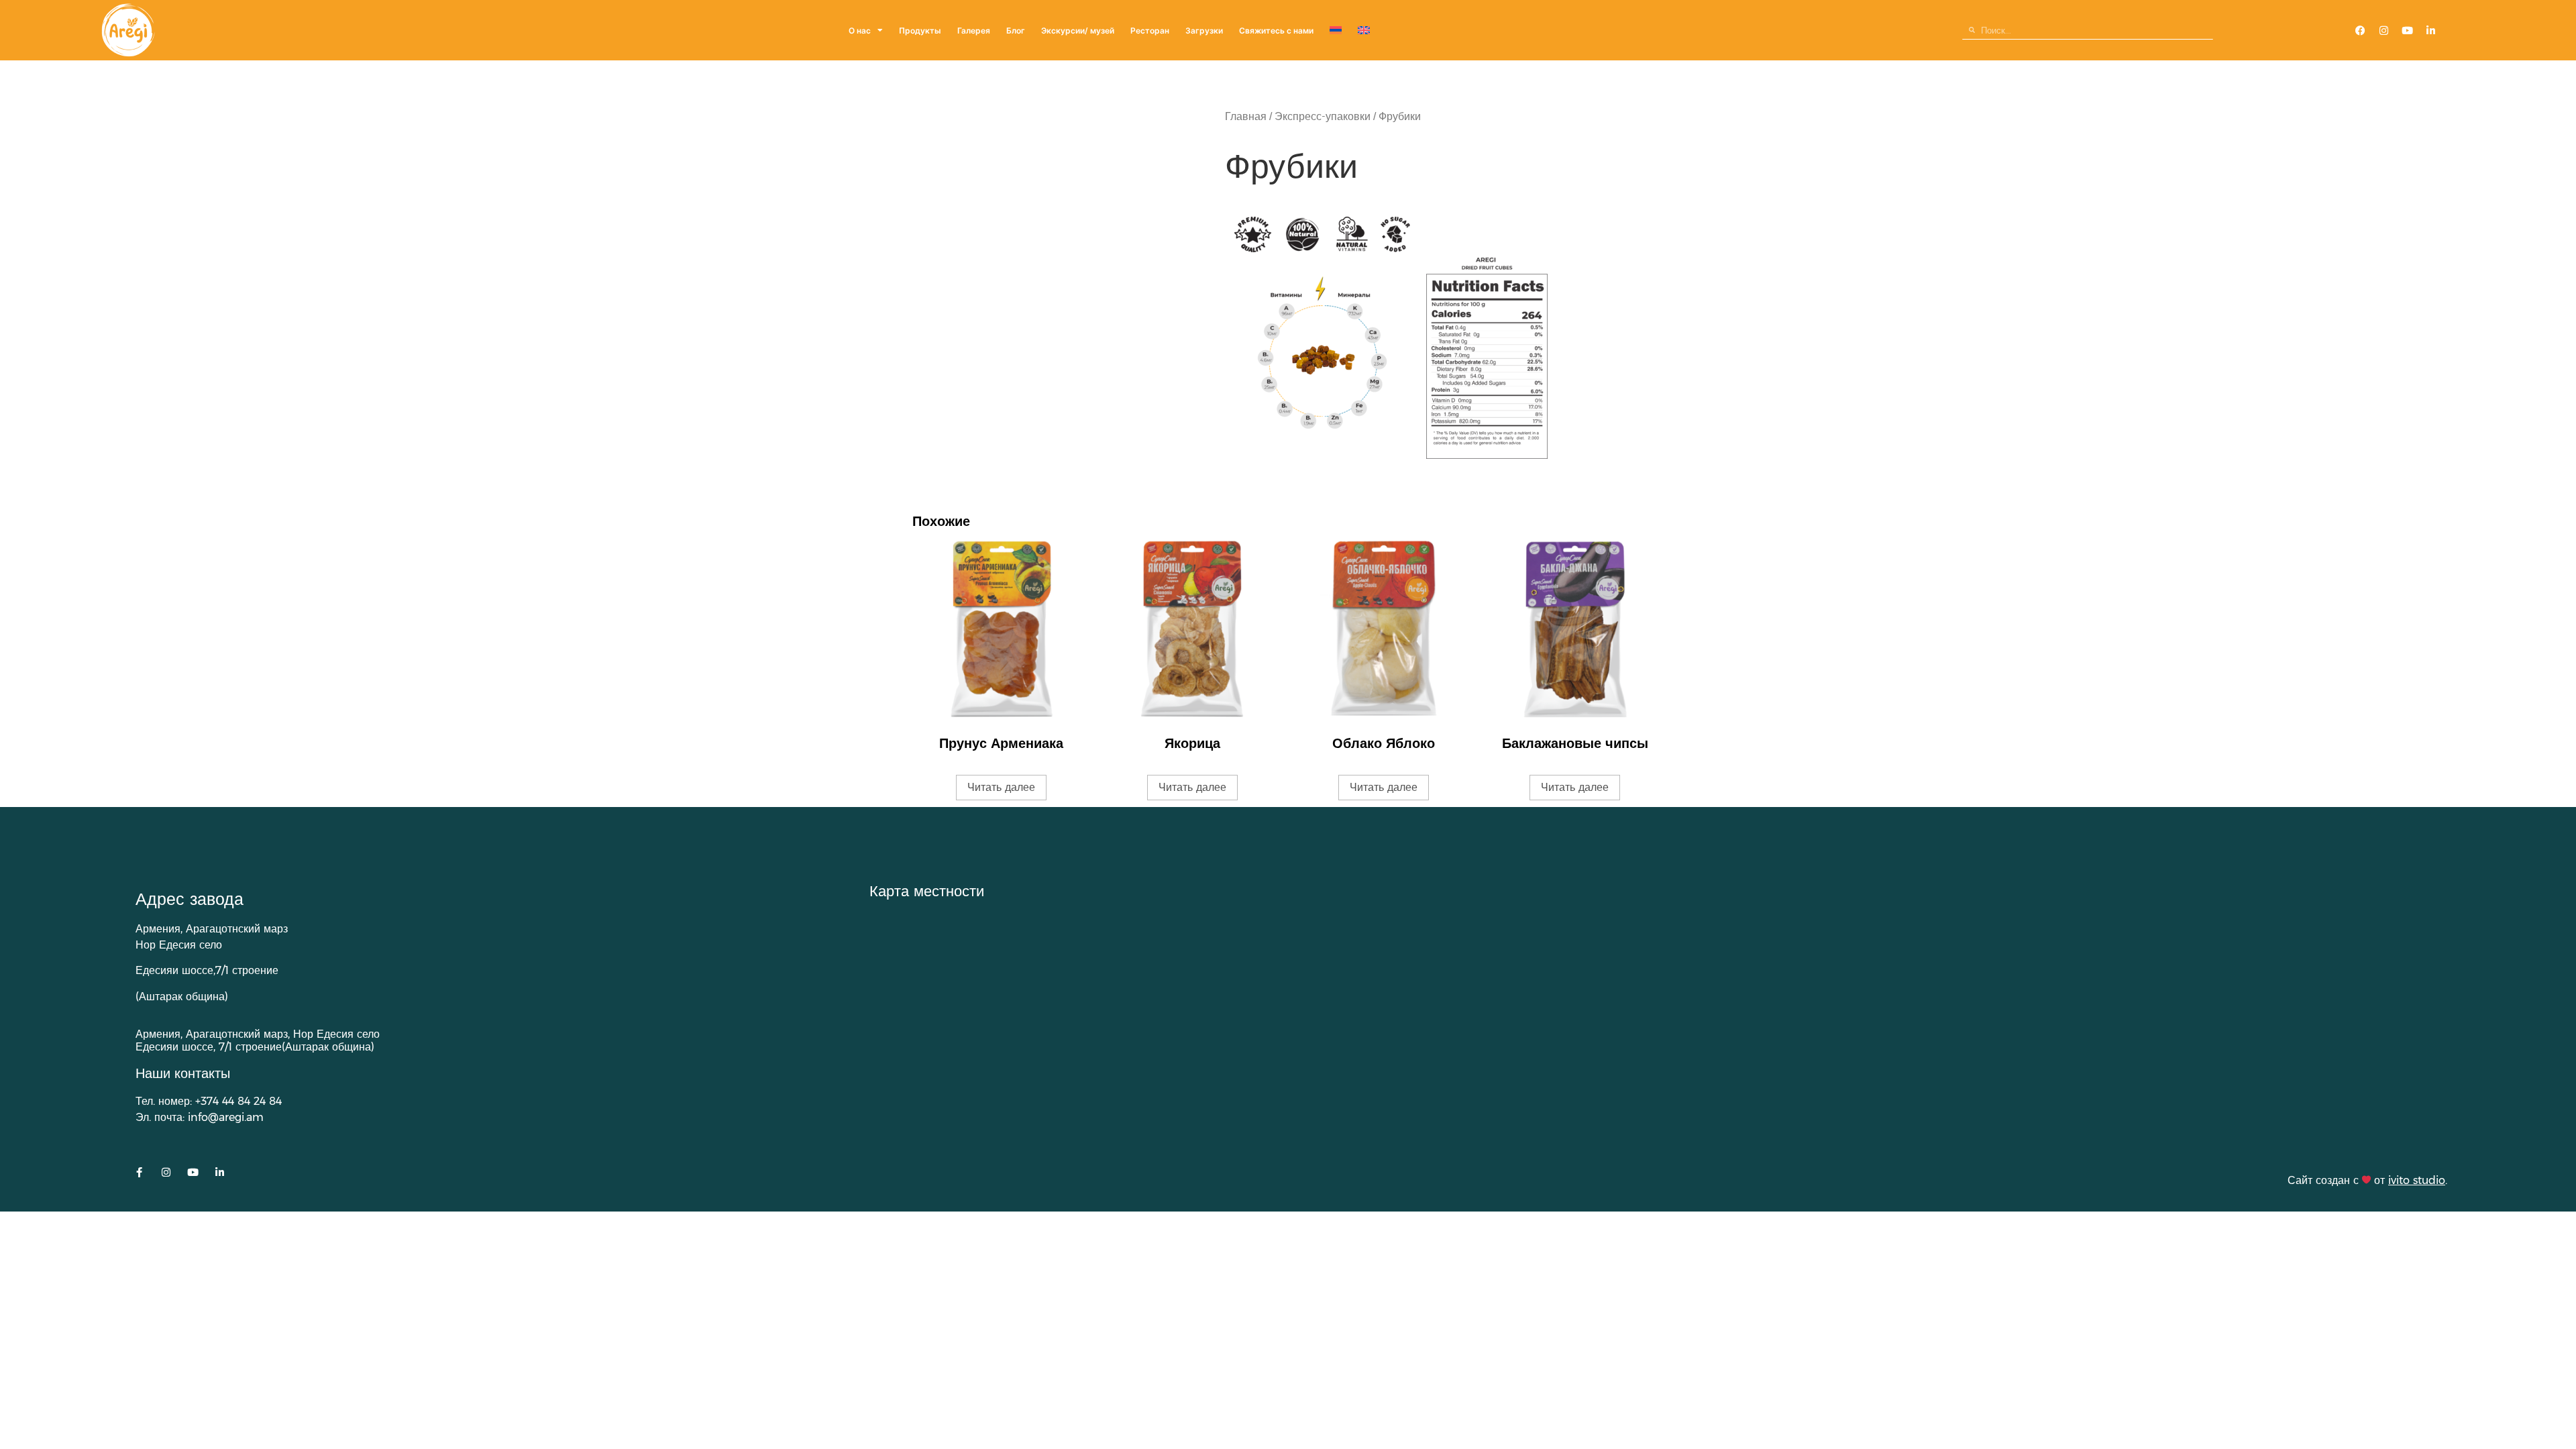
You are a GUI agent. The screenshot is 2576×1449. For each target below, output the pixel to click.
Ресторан (1150, 31)
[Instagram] (2384, 30)
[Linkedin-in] (2431, 30)
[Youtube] (2408, 30)
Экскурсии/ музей (1078, 31)
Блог (1016, 31)
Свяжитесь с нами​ (1276, 31)
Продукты (920, 31)
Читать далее (1001, 787)
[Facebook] (2361, 30)
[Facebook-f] (139, 1172)
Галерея (974, 31)
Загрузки (1204, 31)
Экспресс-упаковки (1323, 116)
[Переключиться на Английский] (1364, 31)
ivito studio (2417, 1180)
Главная (1246, 116)
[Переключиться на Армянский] (1336, 31)
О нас (860, 31)
